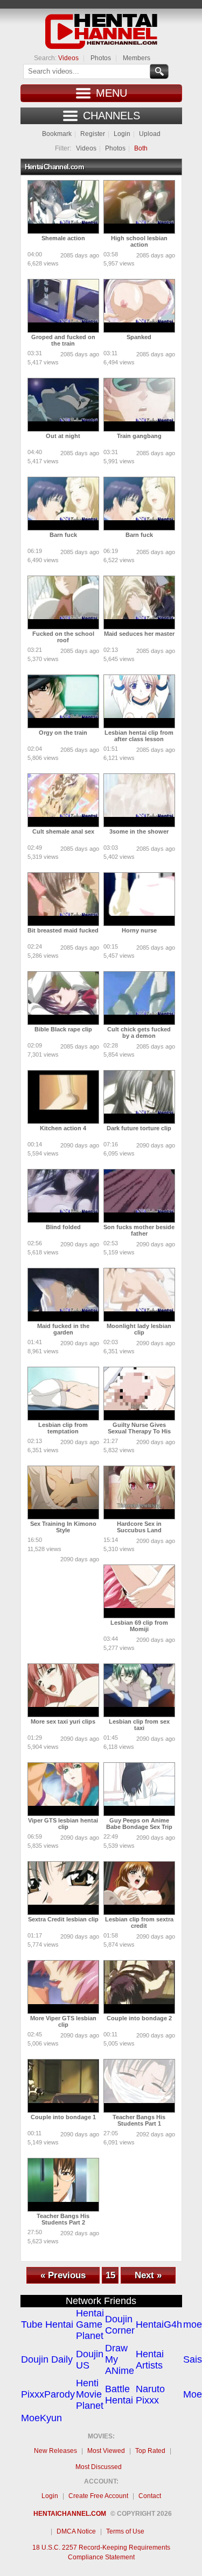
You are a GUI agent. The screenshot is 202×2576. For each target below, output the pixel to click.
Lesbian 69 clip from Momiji (139, 1626)
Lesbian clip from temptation (63, 1428)
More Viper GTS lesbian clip (63, 2021)
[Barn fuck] (63, 504)
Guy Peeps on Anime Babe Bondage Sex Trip (139, 1824)
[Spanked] (139, 306)
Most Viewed (106, 2451)
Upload (150, 134)
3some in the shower (139, 831)
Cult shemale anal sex (63, 831)
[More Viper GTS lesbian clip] (63, 1987)
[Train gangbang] (139, 405)
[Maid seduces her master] (139, 602)
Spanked (139, 337)
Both (141, 148)
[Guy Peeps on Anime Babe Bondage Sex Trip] (139, 1789)
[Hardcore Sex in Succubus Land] (139, 1492)
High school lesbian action (139, 241)
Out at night (63, 436)
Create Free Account (98, 2496)
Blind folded (63, 1227)
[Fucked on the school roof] (63, 602)
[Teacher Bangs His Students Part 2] (63, 2185)
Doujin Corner (120, 2325)
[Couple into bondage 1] (63, 2086)
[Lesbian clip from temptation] (63, 1394)
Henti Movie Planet (90, 2394)
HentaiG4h (159, 2324)
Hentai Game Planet (90, 2324)
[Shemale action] (63, 207)
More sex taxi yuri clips (63, 1721)
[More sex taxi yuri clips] (63, 1690)
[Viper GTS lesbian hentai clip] (63, 1789)
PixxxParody (48, 2394)
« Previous (63, 2275)
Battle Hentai (119, 2395)
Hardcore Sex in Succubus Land (139, 1527)
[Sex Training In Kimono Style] (63, 1492)
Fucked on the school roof (63, 637)
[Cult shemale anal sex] (63, 800)
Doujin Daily (47, 2359)
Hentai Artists (150, 2360)
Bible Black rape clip (63, 1029)
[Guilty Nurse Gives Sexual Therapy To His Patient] (139, 1394)
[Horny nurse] (139, 899)
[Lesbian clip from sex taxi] (139, 1690)
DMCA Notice (76, 2531)
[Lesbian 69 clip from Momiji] (139, 1591)
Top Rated (150, 2451)
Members (137, 58)
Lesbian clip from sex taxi (139, 1725)
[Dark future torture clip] (139, 1097)
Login (122, 134)
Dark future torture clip (139, 1128)
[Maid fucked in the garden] (63, 1295)
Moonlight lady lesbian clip (139, 1329)
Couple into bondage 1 (63, 2117)
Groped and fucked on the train (63, 340)
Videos (68, 58)
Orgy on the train (63, 733)
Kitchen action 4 (63, 1128)
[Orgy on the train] (63, 701)
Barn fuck (63, 535)
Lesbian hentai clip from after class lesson (139, 736)
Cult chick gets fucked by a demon (139, 1032)
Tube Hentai (47, 2324)
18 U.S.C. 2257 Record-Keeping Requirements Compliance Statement (101, 2552)
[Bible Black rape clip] (63, 998)
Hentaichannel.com (70, 2514)
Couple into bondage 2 (139, 2018)
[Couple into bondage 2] (139, 1987)
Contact (150, 2496)
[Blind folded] (63, 1196)
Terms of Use (125, 2531)
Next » (148, 2275)
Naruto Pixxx (150, 2395)
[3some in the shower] (139, 800)
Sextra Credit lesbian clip (63, 1919)
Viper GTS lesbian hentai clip (63, 1824)
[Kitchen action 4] (63, 1097)
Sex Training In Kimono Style (63, 1527)
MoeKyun (41, 2418)
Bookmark (57, 134)
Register (93, 134)
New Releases (55, 2451)
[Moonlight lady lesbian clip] (139, 1295)
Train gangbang (139, 436)
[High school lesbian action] (139, 207)
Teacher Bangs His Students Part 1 (139, 2120)
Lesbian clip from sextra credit (139, 1922)
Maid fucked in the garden (63, 1329)
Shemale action (63, 238)
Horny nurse (139, 930)
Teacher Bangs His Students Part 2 (63, 2219)
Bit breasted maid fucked (63, 930)
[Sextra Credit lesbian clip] (63, 1888)
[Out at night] (63, 405)
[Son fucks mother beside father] (139, 1196)
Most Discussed (99, 2467)
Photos (101, 58)
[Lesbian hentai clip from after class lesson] (139, 701)
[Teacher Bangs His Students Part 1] (139, 2086)
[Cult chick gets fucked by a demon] (139, 998)
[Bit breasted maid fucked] (63, 899)
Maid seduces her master (139, 634)
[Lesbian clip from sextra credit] (139, 1888)
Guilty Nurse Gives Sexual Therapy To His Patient (139, 1431)
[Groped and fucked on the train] (63, 306)
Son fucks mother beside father (139, 1230)
